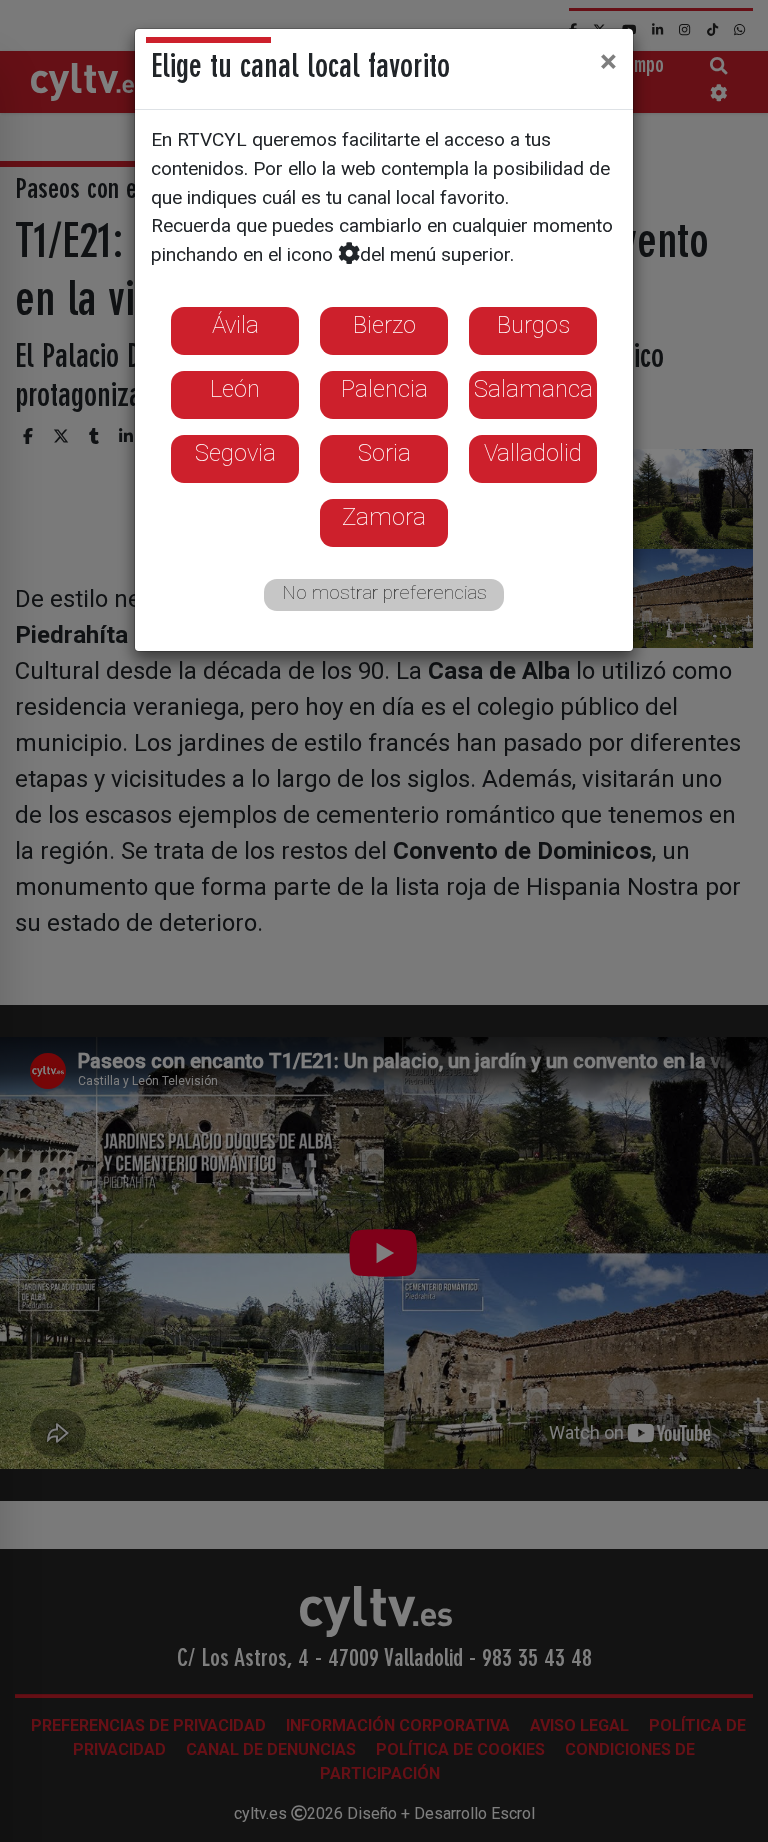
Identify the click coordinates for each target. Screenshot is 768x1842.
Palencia (384, 389)
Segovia (235, 453)
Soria (384, 453)
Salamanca (533, 389)
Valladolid (533, 453)
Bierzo (384, 325)
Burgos (533, 325)
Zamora (384, 517)
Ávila (235, 325)
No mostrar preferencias (384, 592)
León (235, 389)
